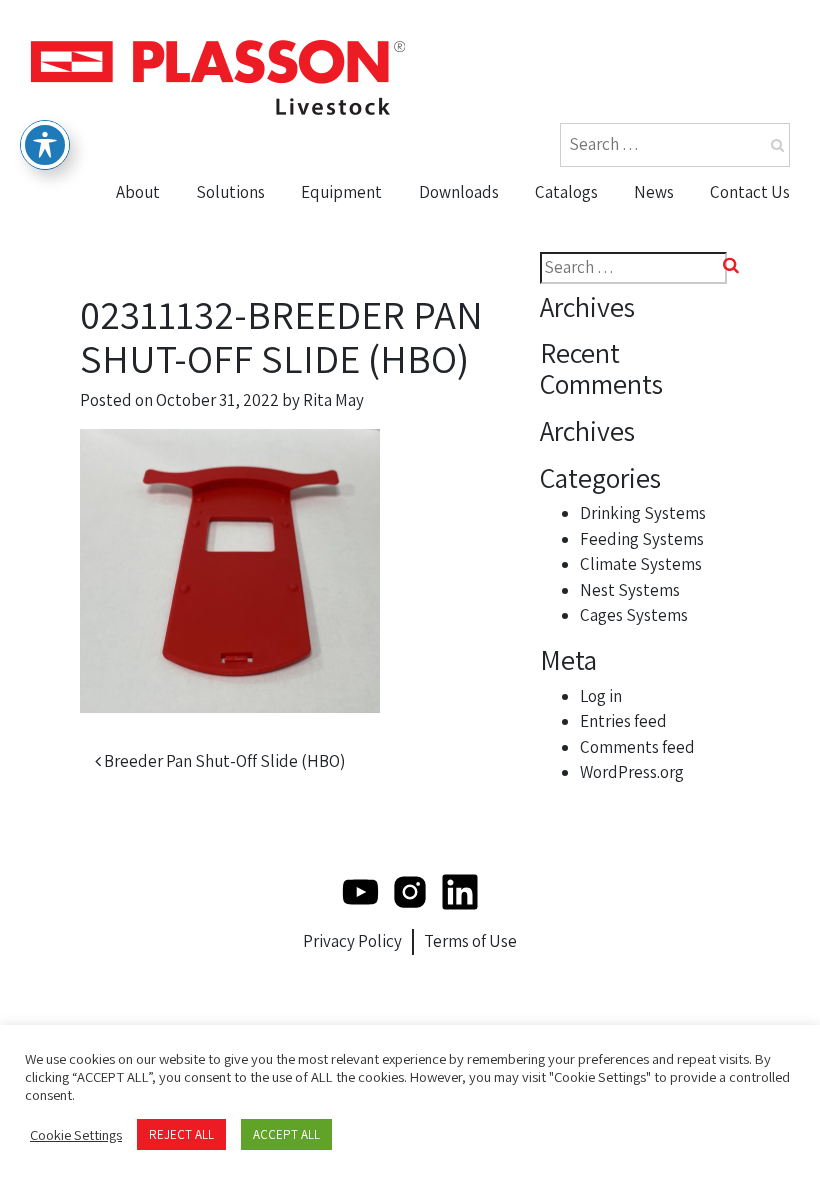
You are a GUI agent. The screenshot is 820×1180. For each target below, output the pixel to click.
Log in (601, 696)
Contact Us (750, 192)
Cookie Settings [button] (76, 1135)
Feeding (340, 265)
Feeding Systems (642, 539)
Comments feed (637, 747)
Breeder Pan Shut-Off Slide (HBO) (223, 761)
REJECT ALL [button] (181, 1134)
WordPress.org (632, 772)
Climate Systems (641, 564)
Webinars (463, 342)
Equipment (341, 192)
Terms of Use (470, 941)
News (654, 192)
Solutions (230, 192)
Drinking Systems (643, 513)
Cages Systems (634, 615)
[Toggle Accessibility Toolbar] (45, 145)
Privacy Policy (352, 941)
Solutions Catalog (611, 265)
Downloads (459, 192)
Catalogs (566, 192)
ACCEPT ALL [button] (286, 1134)
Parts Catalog (594, 226)
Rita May (333, 400)
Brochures (468, 226)
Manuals (459, 303)
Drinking (341, 226)
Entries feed (623, 721)
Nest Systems (362, 342)
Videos (451, 265)
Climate (338, 303)
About (138, 192)
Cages (332, 380)
